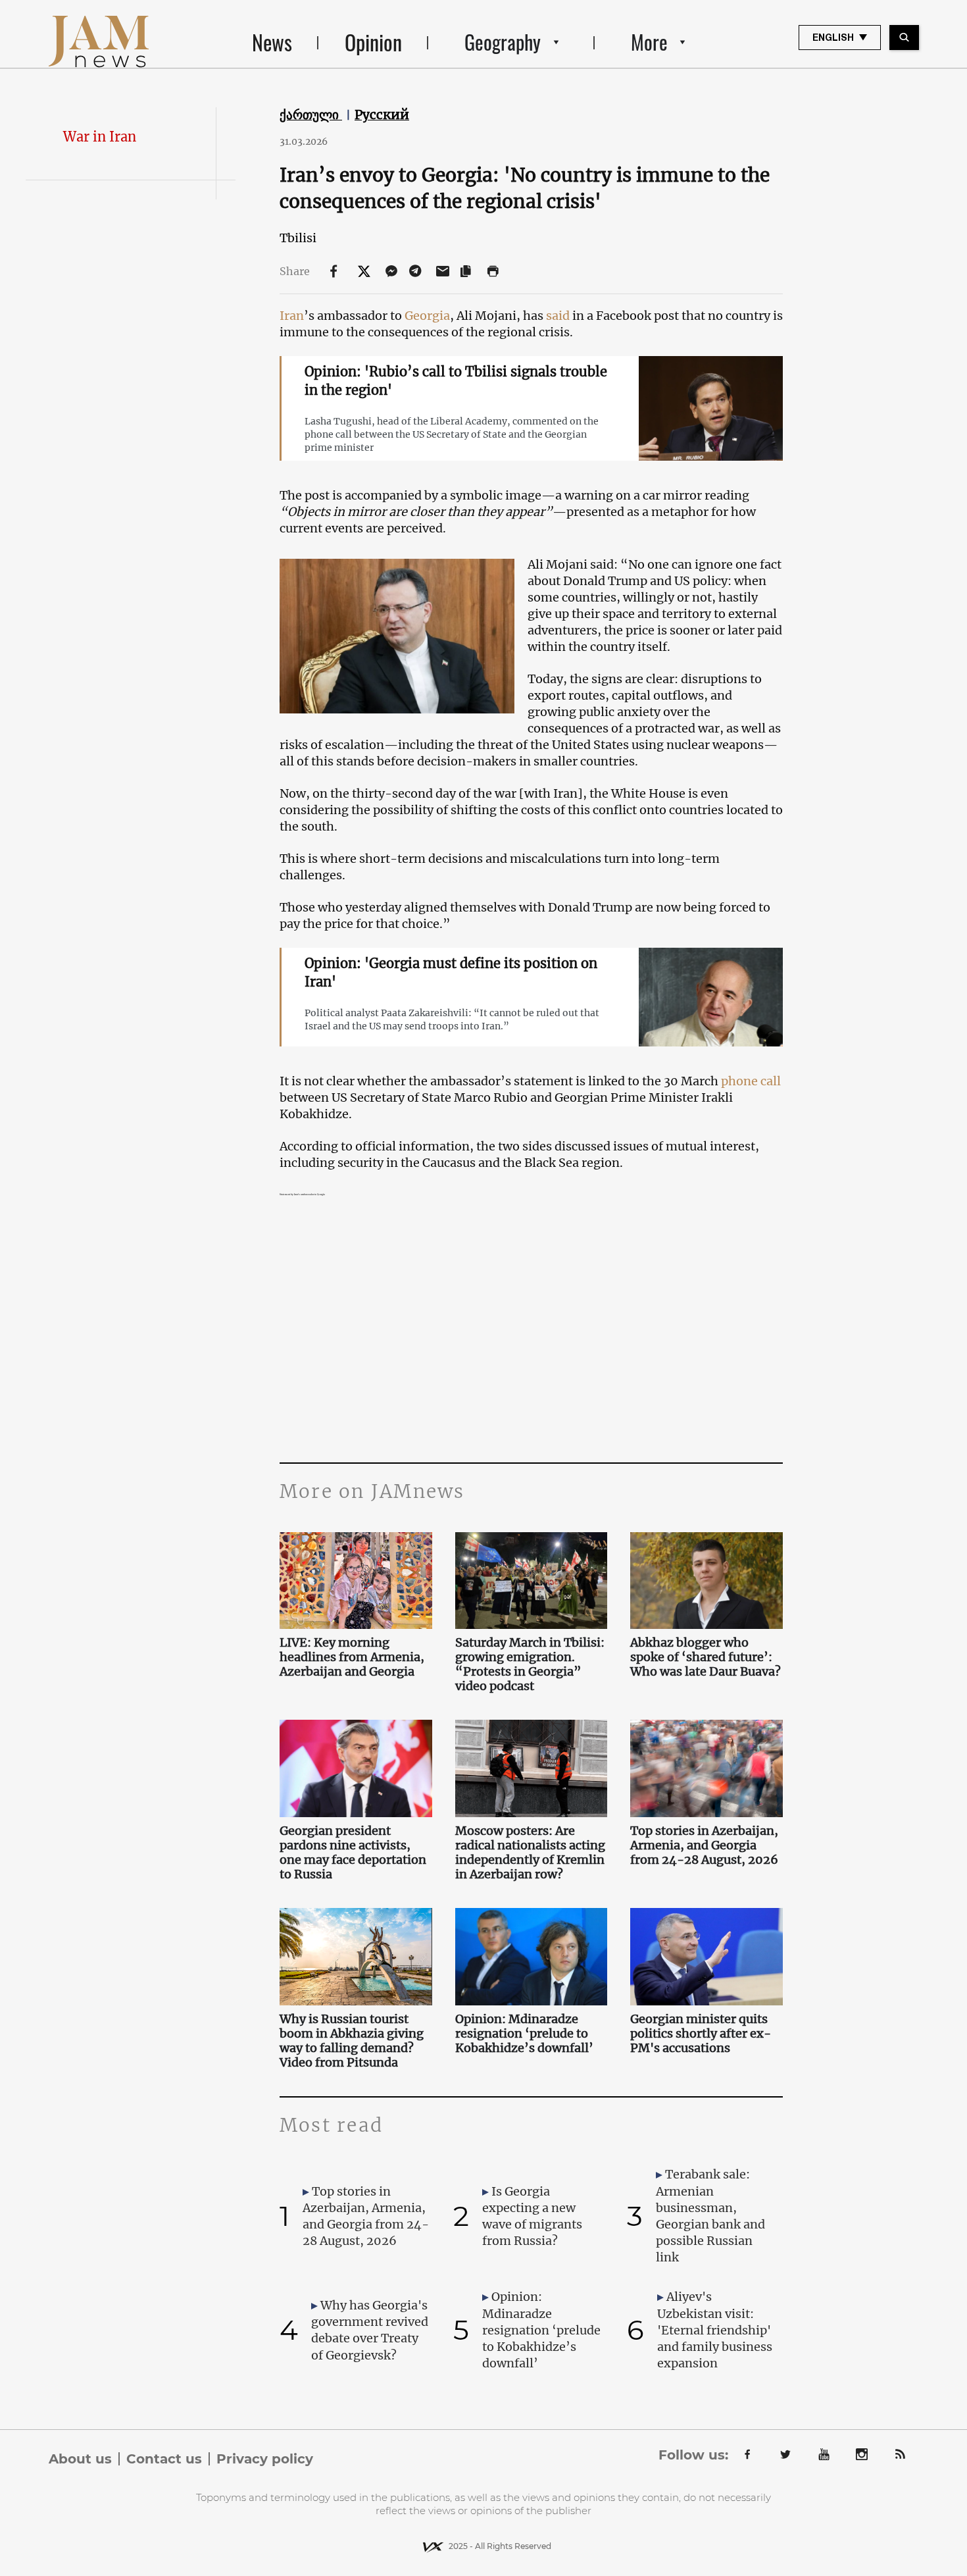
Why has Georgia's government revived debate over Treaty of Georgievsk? (370, 2330)
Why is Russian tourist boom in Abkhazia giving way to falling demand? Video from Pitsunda (352, 2041)
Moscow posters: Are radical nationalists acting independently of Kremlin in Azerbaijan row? (530, 1853)
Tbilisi (298, 238)
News (272, 42)
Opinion (373, 42)
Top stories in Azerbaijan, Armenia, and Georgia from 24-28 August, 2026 (704, 1845)
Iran (292, 316)
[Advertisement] (531, 1331)
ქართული (311, 115)
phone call (751, 1081)
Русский (382, 115)
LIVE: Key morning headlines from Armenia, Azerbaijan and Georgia (352, 1657)
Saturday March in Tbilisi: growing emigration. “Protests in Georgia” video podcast (530, 1664)
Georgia (427, 316)
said (558, 316)
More (649, 42)
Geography (503, 42)
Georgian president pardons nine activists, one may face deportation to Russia (353, 1853)
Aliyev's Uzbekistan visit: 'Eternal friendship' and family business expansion (715, 2330)
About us (80, 2459)
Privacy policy (265, 2459)
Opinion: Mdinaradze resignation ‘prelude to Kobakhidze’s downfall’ (524, 2034)
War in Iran (100, 137)
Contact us (164, 2459)
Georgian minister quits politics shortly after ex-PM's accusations (701, 2034)
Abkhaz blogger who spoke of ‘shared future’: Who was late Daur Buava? (706, 1657)
